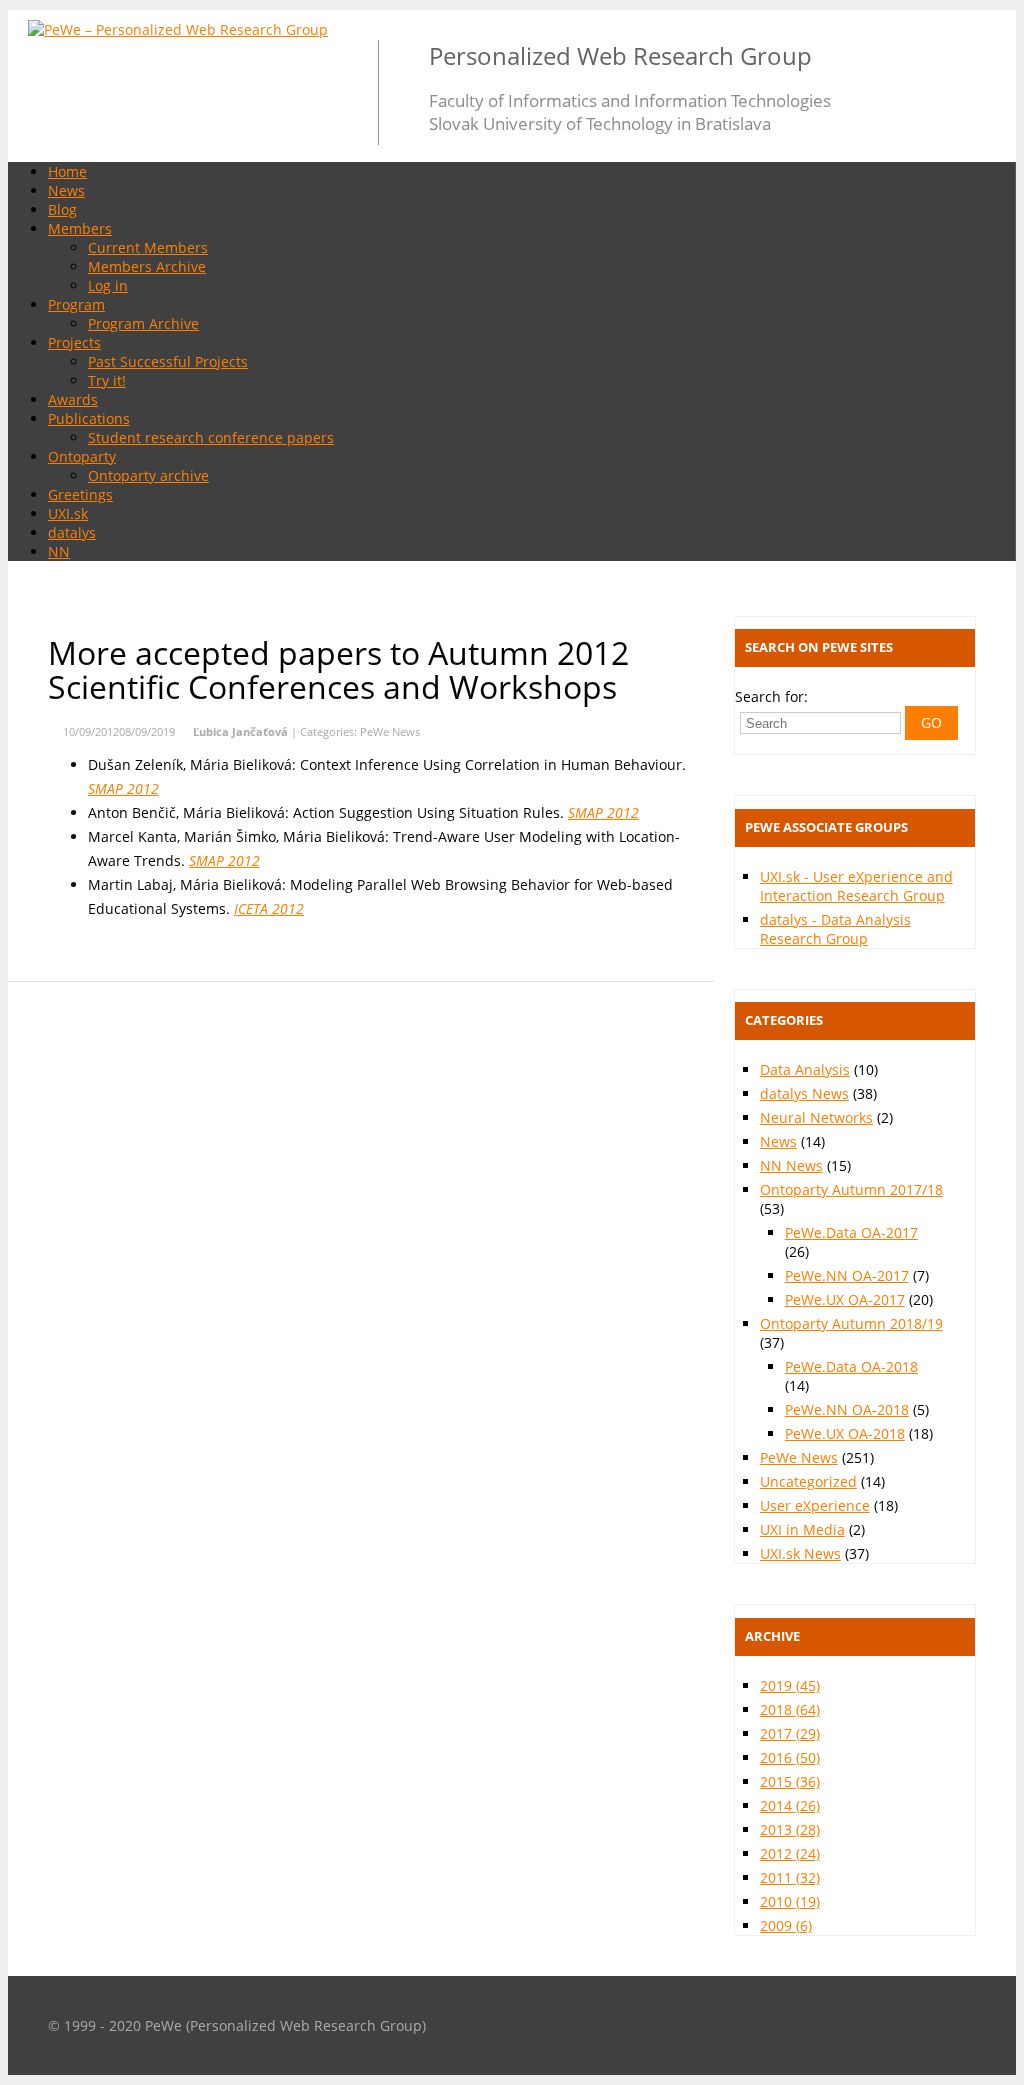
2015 (790, 1781)
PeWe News (390, 731)
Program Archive (143, 323)
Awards (73, 399)
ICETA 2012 (269, 908)
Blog (62, 209)
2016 (790, 1757)
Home (67, 171)
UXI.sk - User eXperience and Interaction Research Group (856, 886)
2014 (790, 1805)
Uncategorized (808, 1481)
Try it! (107, 380)
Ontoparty (82, 456)
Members (80, 228)
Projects (74, 342)
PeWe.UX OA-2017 (845, 1299)
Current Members (148, 247)
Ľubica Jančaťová (240, 731)
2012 (790, 1853)
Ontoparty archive (148, 475)
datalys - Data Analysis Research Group (835, 929)
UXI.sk (68, 513)
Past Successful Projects (168, 361)
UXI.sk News (800, 1553)
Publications (89, 418)
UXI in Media (802, 1529)
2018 (790, 1709)
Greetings (80, 494)
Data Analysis (805, 1069)
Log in (108, 285)
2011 (790, 1877)
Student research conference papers (211, 437)
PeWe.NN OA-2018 (847, 1409)
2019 (790, 1685)
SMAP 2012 (123, 788)
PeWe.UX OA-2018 (845, 1433)
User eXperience (815, 1505)
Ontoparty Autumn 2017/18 (851, 1189)
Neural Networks (816, 1117)
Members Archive (147, 266)
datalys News (804, 1093)
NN (59, 551)
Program (76, 304)
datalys (72, 532)
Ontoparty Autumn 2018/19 (851, 1323)
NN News (791, 1165)
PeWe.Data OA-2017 (851, 1232)
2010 (790, 1901)
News (66, 190)
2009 (786, 1925)
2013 (790, 1829)
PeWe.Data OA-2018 (851, 1366)
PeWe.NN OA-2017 (847, 1275)
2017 (790, 1733)
